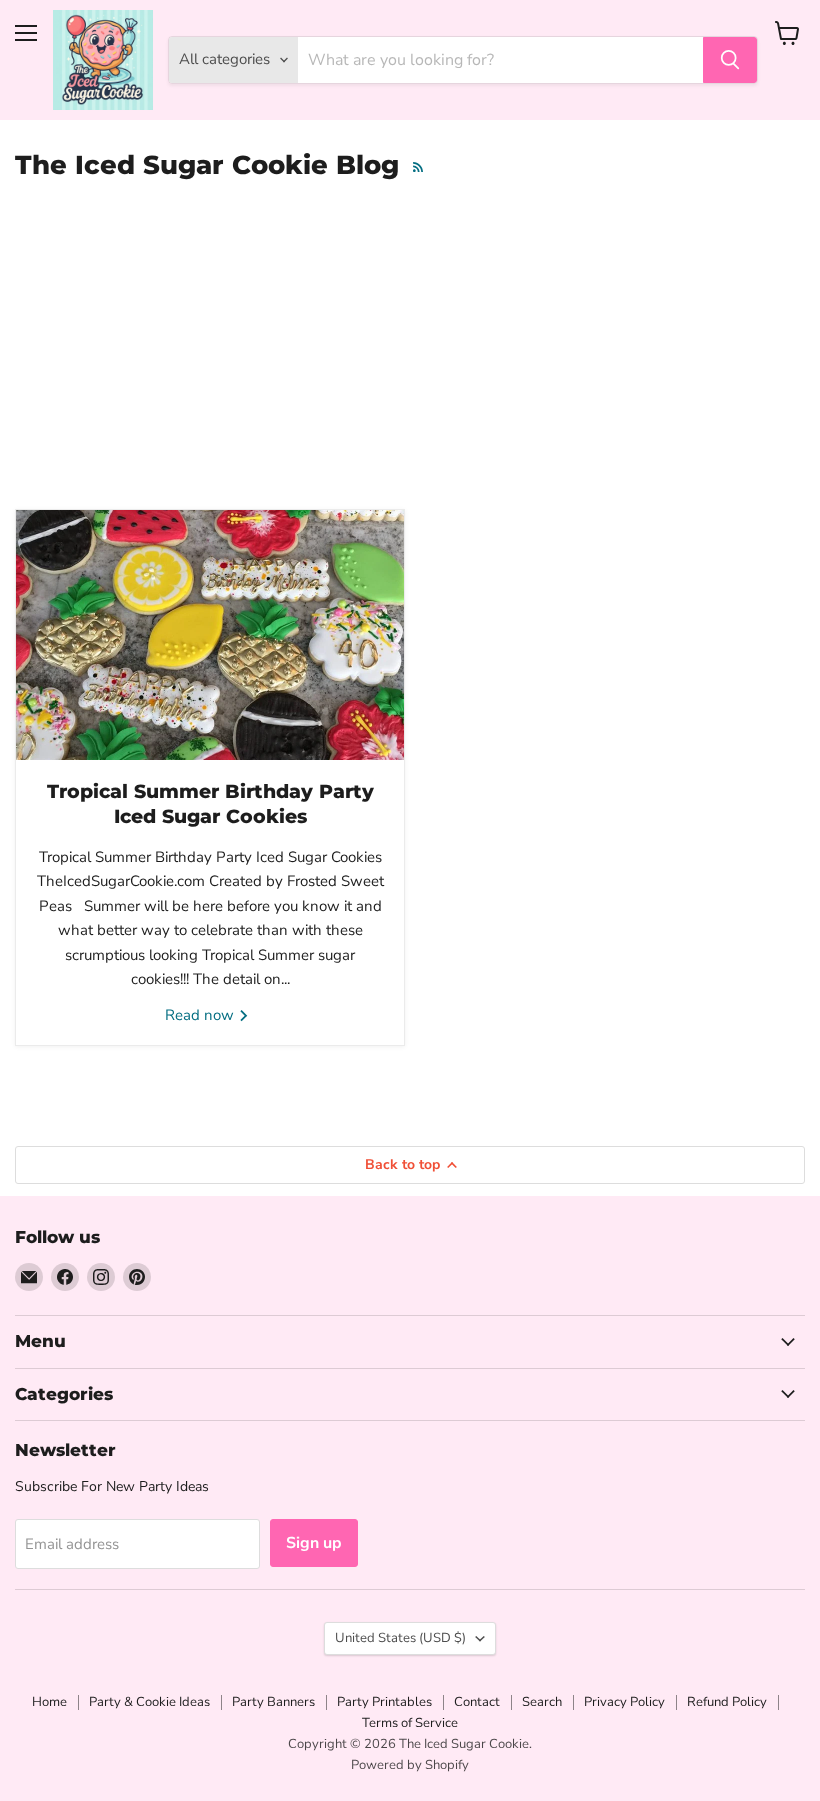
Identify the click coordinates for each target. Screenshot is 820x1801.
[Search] (730, 60)
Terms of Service (410, 1723)
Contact (477, 1702)
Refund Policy (727, 1702)
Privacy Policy (624, 1702)
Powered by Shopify (410, 1765)
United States (400, 1638)
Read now (201, 1015)
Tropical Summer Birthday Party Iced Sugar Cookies (210, 803)
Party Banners (273, 1702)
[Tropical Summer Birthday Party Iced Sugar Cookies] (210, 635)
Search (542, 1702)
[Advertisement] (410, 353)
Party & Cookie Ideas (149, 1702)
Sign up (314, 1543)
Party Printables (384, 1702)
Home (49, 1702)
